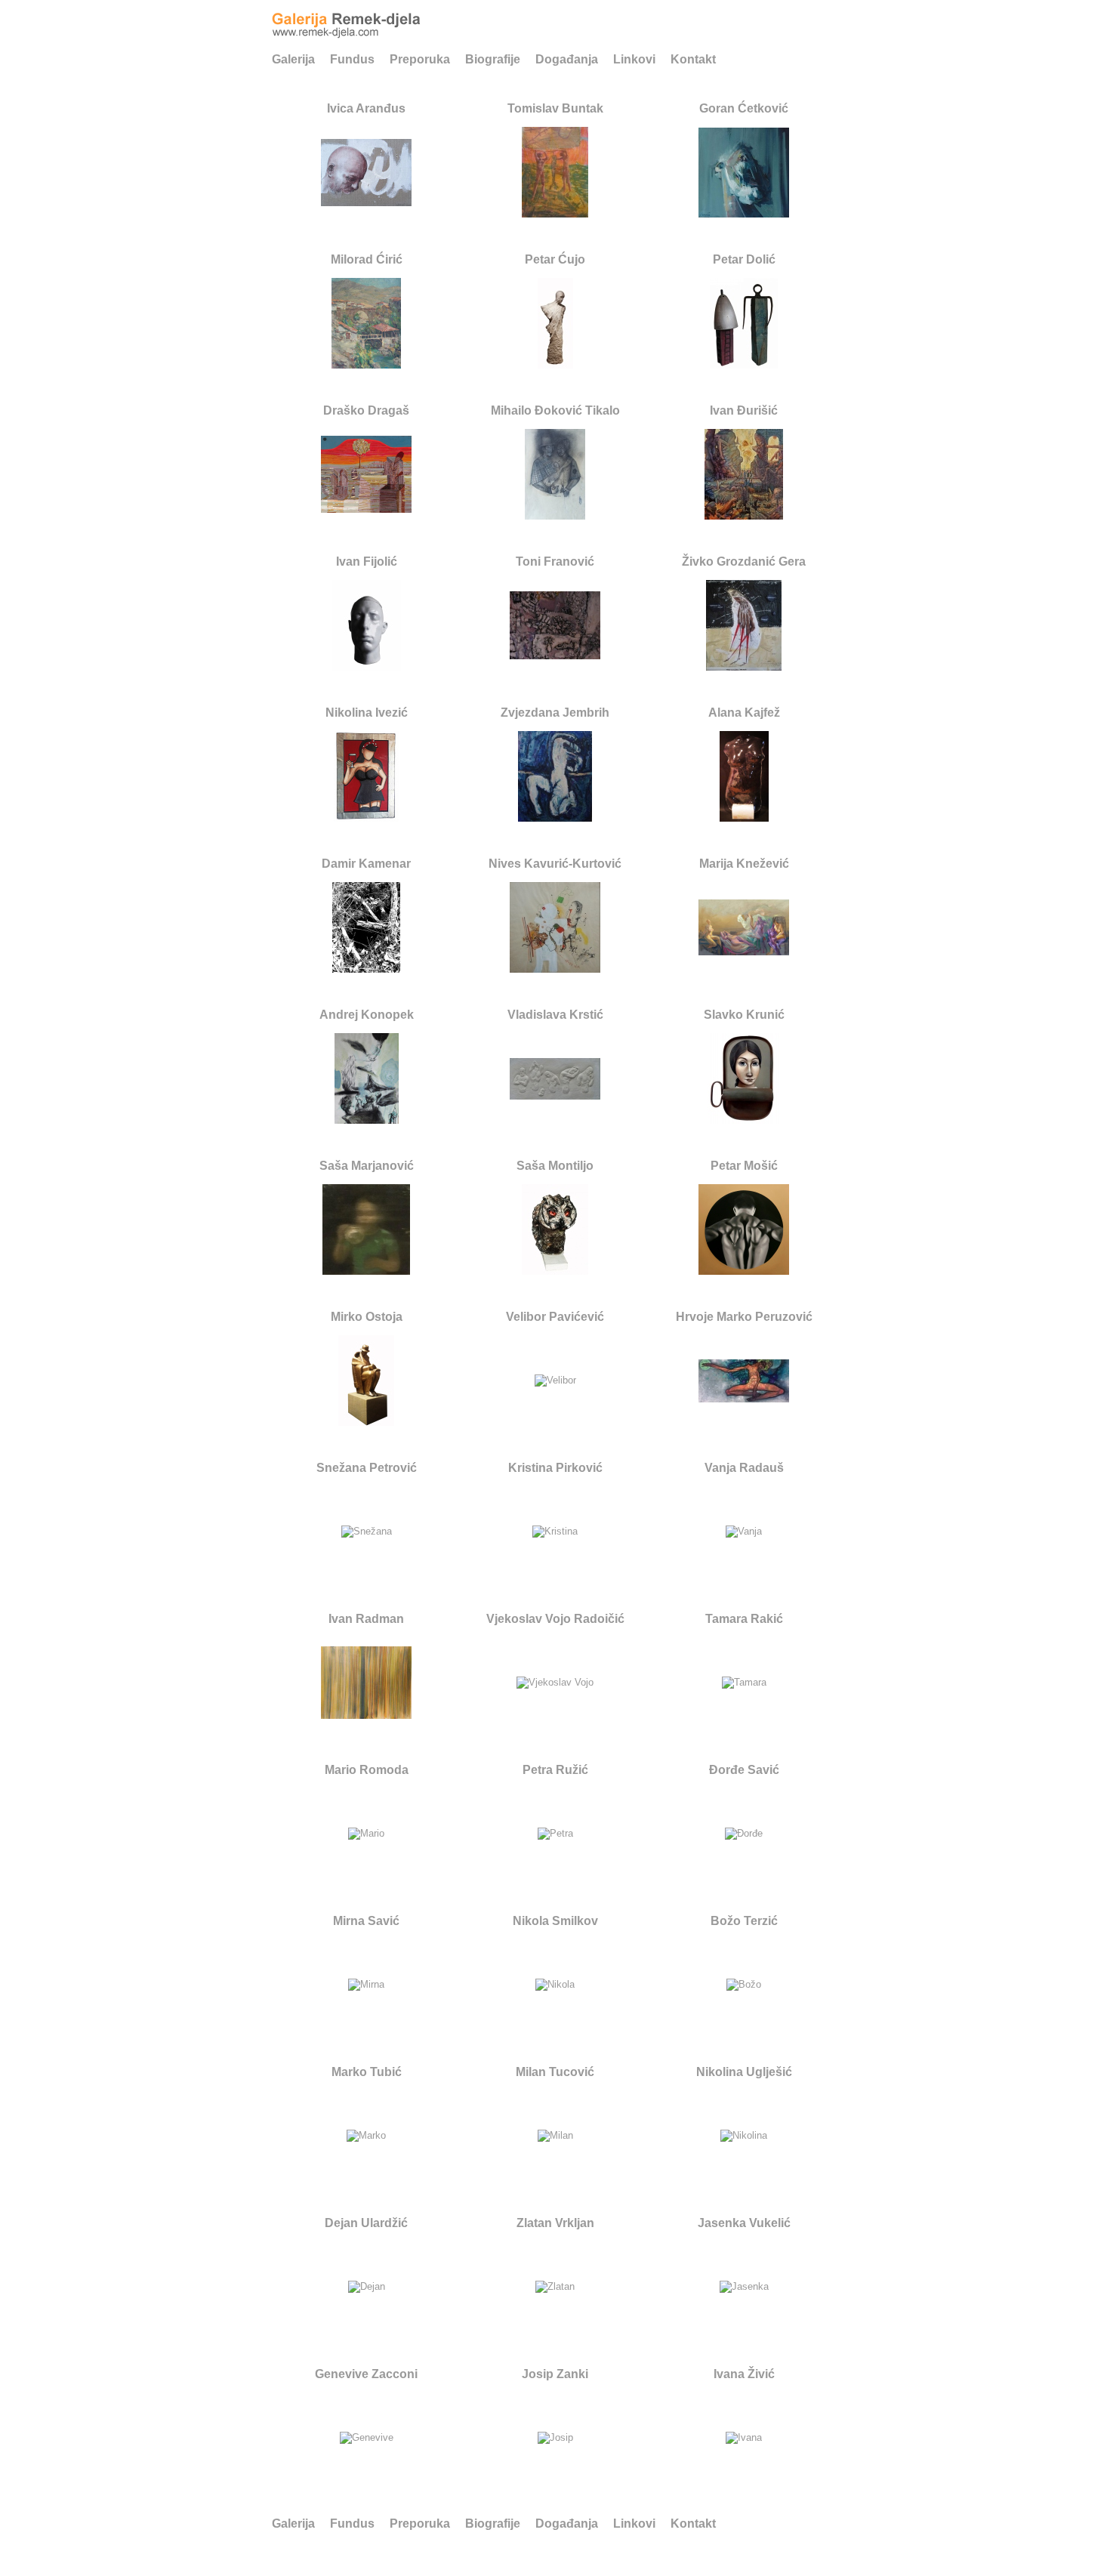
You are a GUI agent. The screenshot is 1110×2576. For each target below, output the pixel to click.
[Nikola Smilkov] (555, 1985)
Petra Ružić (555, 1770)
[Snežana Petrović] (367, 1532)
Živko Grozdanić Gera (744, 561)
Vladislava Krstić (555, 1015)
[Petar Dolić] (744, 363)
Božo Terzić (744, 1921)
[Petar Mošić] (744, 1269)
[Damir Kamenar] (366, 967)
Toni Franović (555, 561)
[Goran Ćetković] (744, 212)
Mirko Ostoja (367, 1317)
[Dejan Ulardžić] (367, 2287)
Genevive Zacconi (366, 2374)
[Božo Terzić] (744, 1985)
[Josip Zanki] (555, 2438)
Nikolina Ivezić (367, 713)
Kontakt (693, 59)
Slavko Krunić (744, 1015)
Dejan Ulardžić (366, 2223)
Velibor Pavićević (555, 1317)
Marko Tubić (367, 2072)
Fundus (352, 59)
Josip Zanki (555, 2374)
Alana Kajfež (744, 713)
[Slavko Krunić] (744, 1118)
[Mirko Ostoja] (366, 1420)
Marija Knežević (744, 864)
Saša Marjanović (367, 1166)
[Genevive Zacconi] (367, 2438)
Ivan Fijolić (367, 561)
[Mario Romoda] (366, 1834)
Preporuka (420, 59)
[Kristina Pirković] (555, 1532)
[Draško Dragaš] (366, 507)
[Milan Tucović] (555, 2136)
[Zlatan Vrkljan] (555, 2287)
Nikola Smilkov (555, 1921)
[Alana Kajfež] (744, 816)
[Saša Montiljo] (555, 1269)
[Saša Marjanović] (366, 1269)
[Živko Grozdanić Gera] (744, 665)
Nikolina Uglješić (744, 2072)
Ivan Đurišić (744, 410)
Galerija (293, 59)
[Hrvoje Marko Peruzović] (744, 1397)
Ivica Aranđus (366, 108)
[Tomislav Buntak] (555, 212)
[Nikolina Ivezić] (366, 816)
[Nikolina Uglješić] (744, 2136)
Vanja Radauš (744, 1468)
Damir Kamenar (366, 864)
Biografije (493, 59)
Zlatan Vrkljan (555, 2223)
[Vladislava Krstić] (555, 1094)
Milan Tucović (555, 2072)
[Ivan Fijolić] (367, 665)
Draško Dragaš (366, 410)
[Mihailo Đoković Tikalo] (555, 514)
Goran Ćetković (744, 108)
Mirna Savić (366, 1921)
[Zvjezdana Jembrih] (555, 816)
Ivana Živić (744, 2374)
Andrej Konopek (367, 1015)
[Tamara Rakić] (744, 1683)
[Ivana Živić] (744, 2438)
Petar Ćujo (555, 259)
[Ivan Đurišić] (744, 514)
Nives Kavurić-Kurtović (555, 864)
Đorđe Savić (744, 1770)
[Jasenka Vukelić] (744, 2287)
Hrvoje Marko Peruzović (744, 1317)
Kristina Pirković (555, 1468)
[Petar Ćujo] (555, 363)
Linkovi (634, 59)
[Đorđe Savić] (744, 1834)
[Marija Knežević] (744, 950)
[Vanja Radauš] (744, 1532)
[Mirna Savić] (366, 1985)
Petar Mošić (744, 1166)
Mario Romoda (367, 1770)
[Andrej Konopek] (367, 1118)
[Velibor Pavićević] (555, 1381)
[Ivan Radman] (366, 1713)
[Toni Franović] (555, 654)
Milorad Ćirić (367, 259)
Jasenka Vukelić (744, 2223)
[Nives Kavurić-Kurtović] (555, 967)
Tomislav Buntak (555, 108)
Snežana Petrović (367, 1468)
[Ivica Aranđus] (366, 201)
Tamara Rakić (744, 1619)
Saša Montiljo (555, 1166)
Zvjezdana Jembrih (555, 713)
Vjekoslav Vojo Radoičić (555, 1619)
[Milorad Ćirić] (366, 363)
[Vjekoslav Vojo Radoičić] (555, 1683)
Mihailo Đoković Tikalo (555, 410)
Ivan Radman (366, 1619)
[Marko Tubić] (366, 2136)
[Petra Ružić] (555, 1834)
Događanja (567, 59)
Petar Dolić (744, 259)
